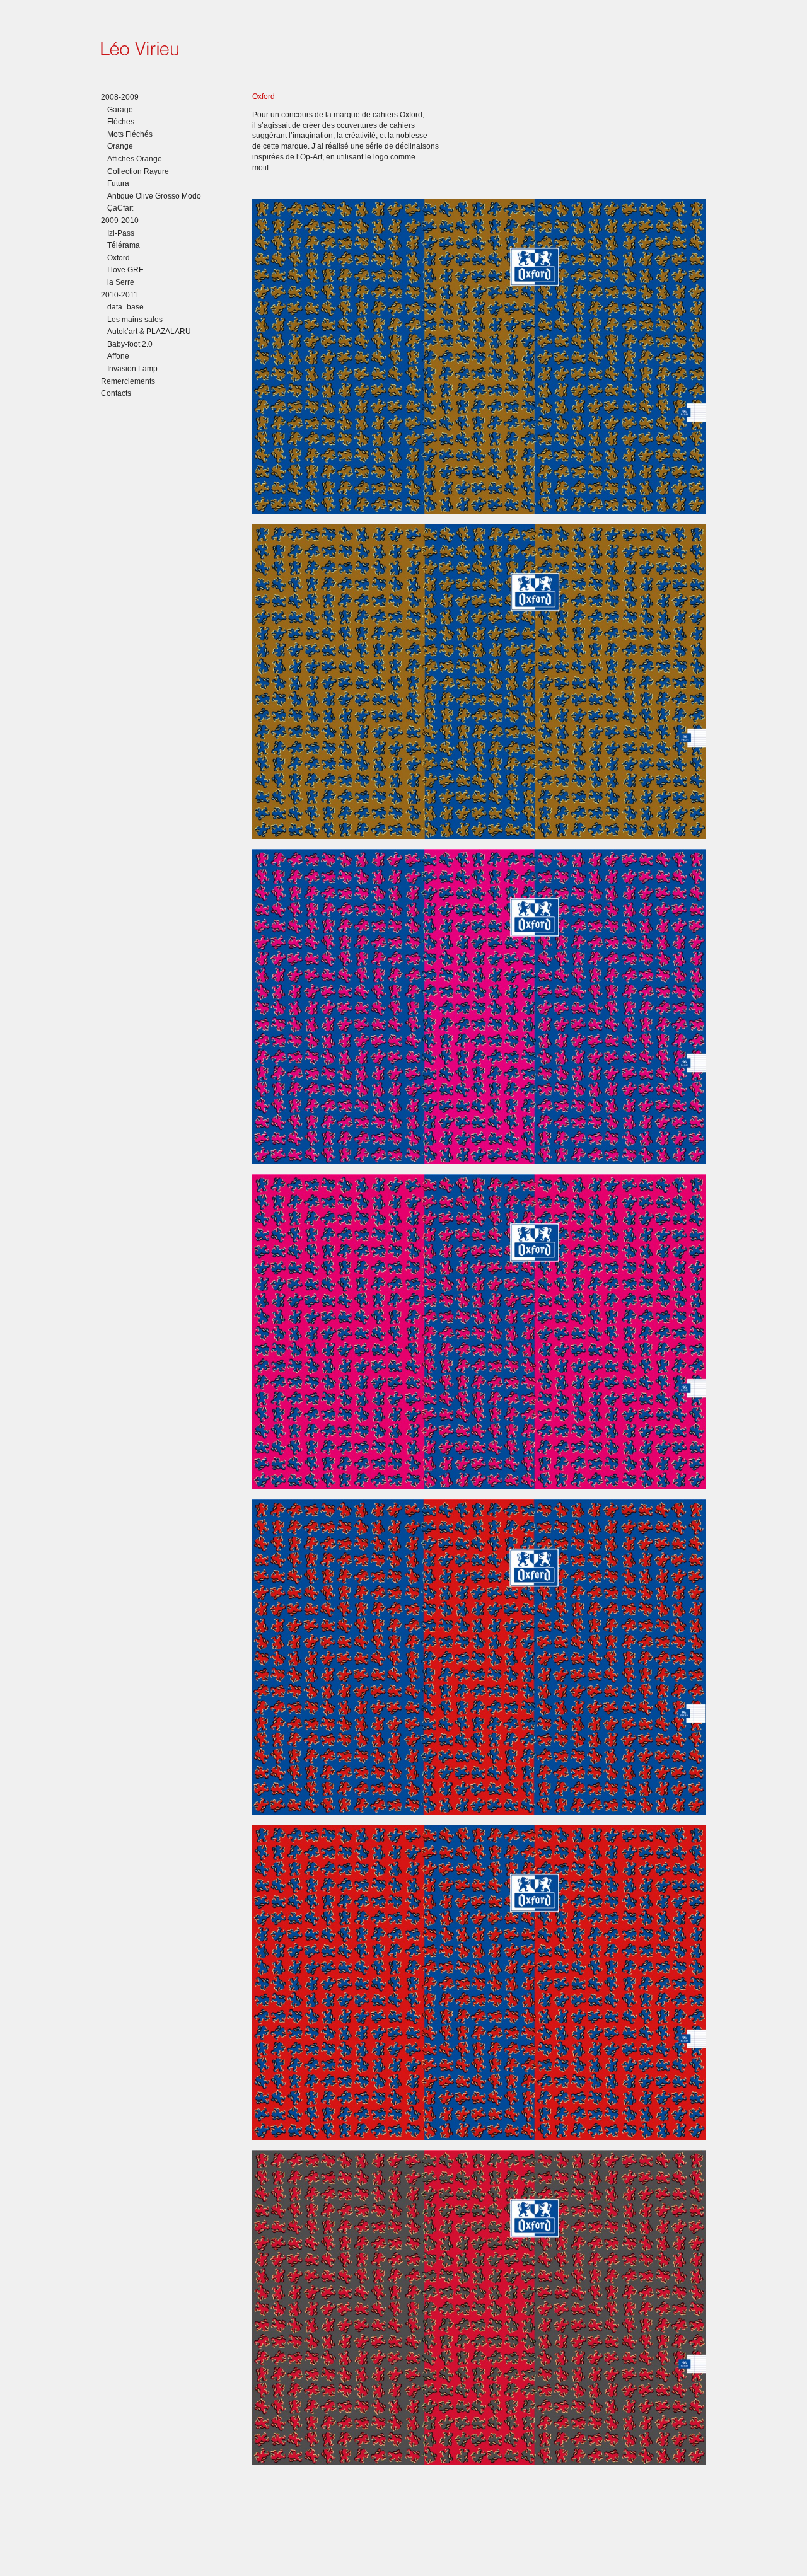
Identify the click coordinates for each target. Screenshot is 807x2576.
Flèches (121, 122)
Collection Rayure (138, 171)
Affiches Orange (135, 159)
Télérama (124, 245)
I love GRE (125, 270)
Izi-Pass (121, 233)
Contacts (116, 393)
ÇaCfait (120, 208)
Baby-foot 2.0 (130, 344)
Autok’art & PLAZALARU (149, 332)
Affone (118, 356)
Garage (120, 110)
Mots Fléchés (130, 134)
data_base (125, 307)
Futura (118, 183)
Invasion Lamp (132, 369)
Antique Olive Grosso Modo (154, 196)
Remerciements (128, 381)
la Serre (121, 282)
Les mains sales (135, 320)
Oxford (119, 258)
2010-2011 (119, 295)
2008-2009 (120, 97)
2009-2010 (120, 221)
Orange (120, 146)
